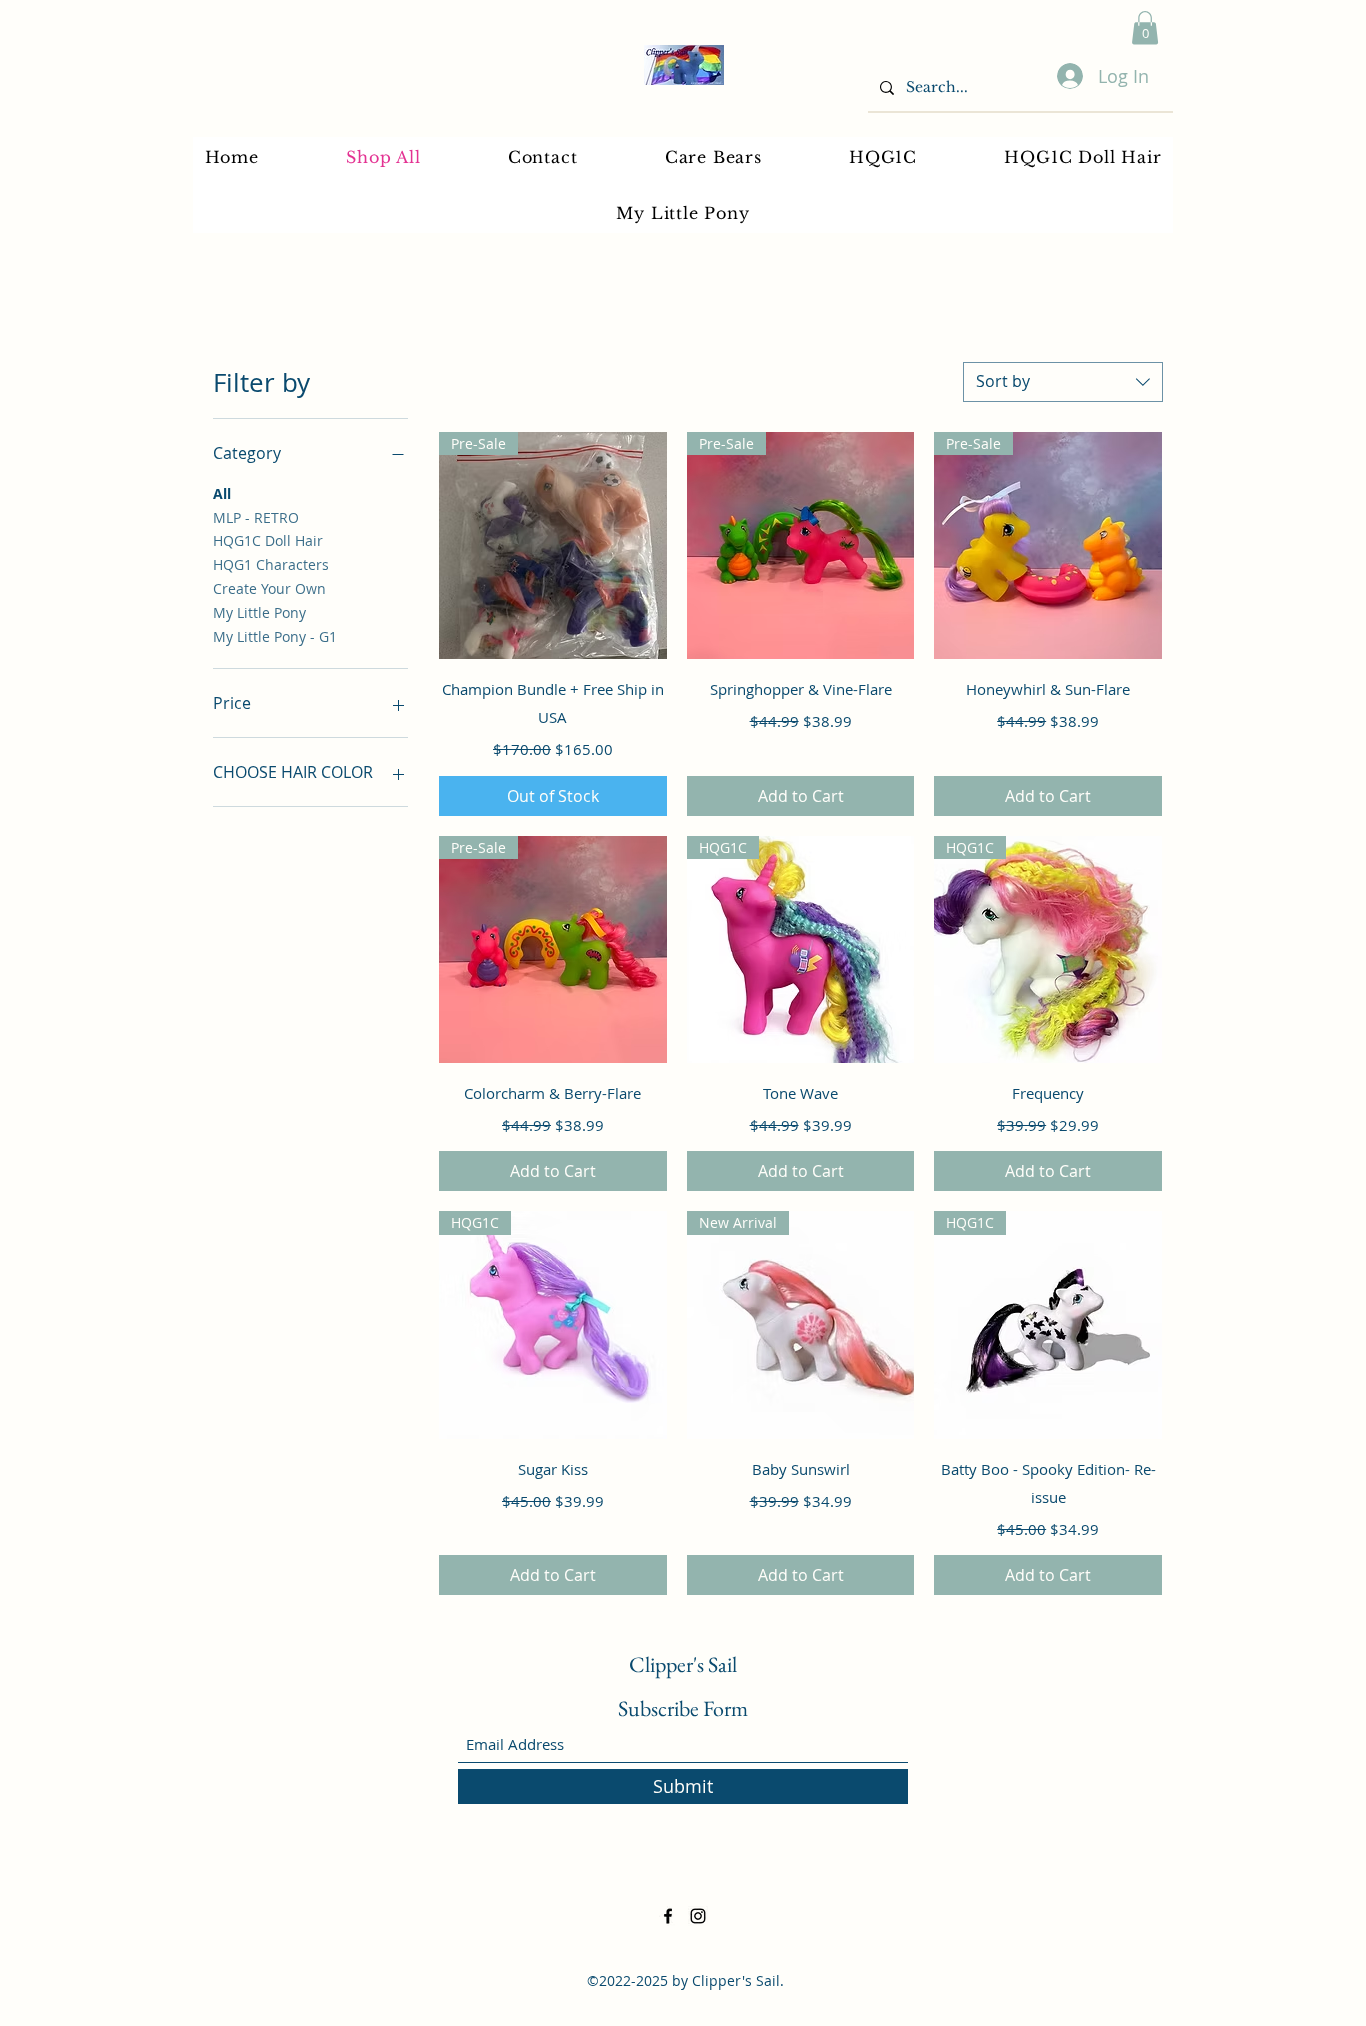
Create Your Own (269, 588)
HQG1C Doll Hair (268, 540)
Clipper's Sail (683, 1664)
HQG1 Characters (271, 564)
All (222, 493)
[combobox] (1063, 382)
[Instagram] (698, 1916)
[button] (1145, 27)
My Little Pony (259, 612)
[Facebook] (668, 1916)
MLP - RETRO (256, 517)
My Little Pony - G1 (275, 636)
